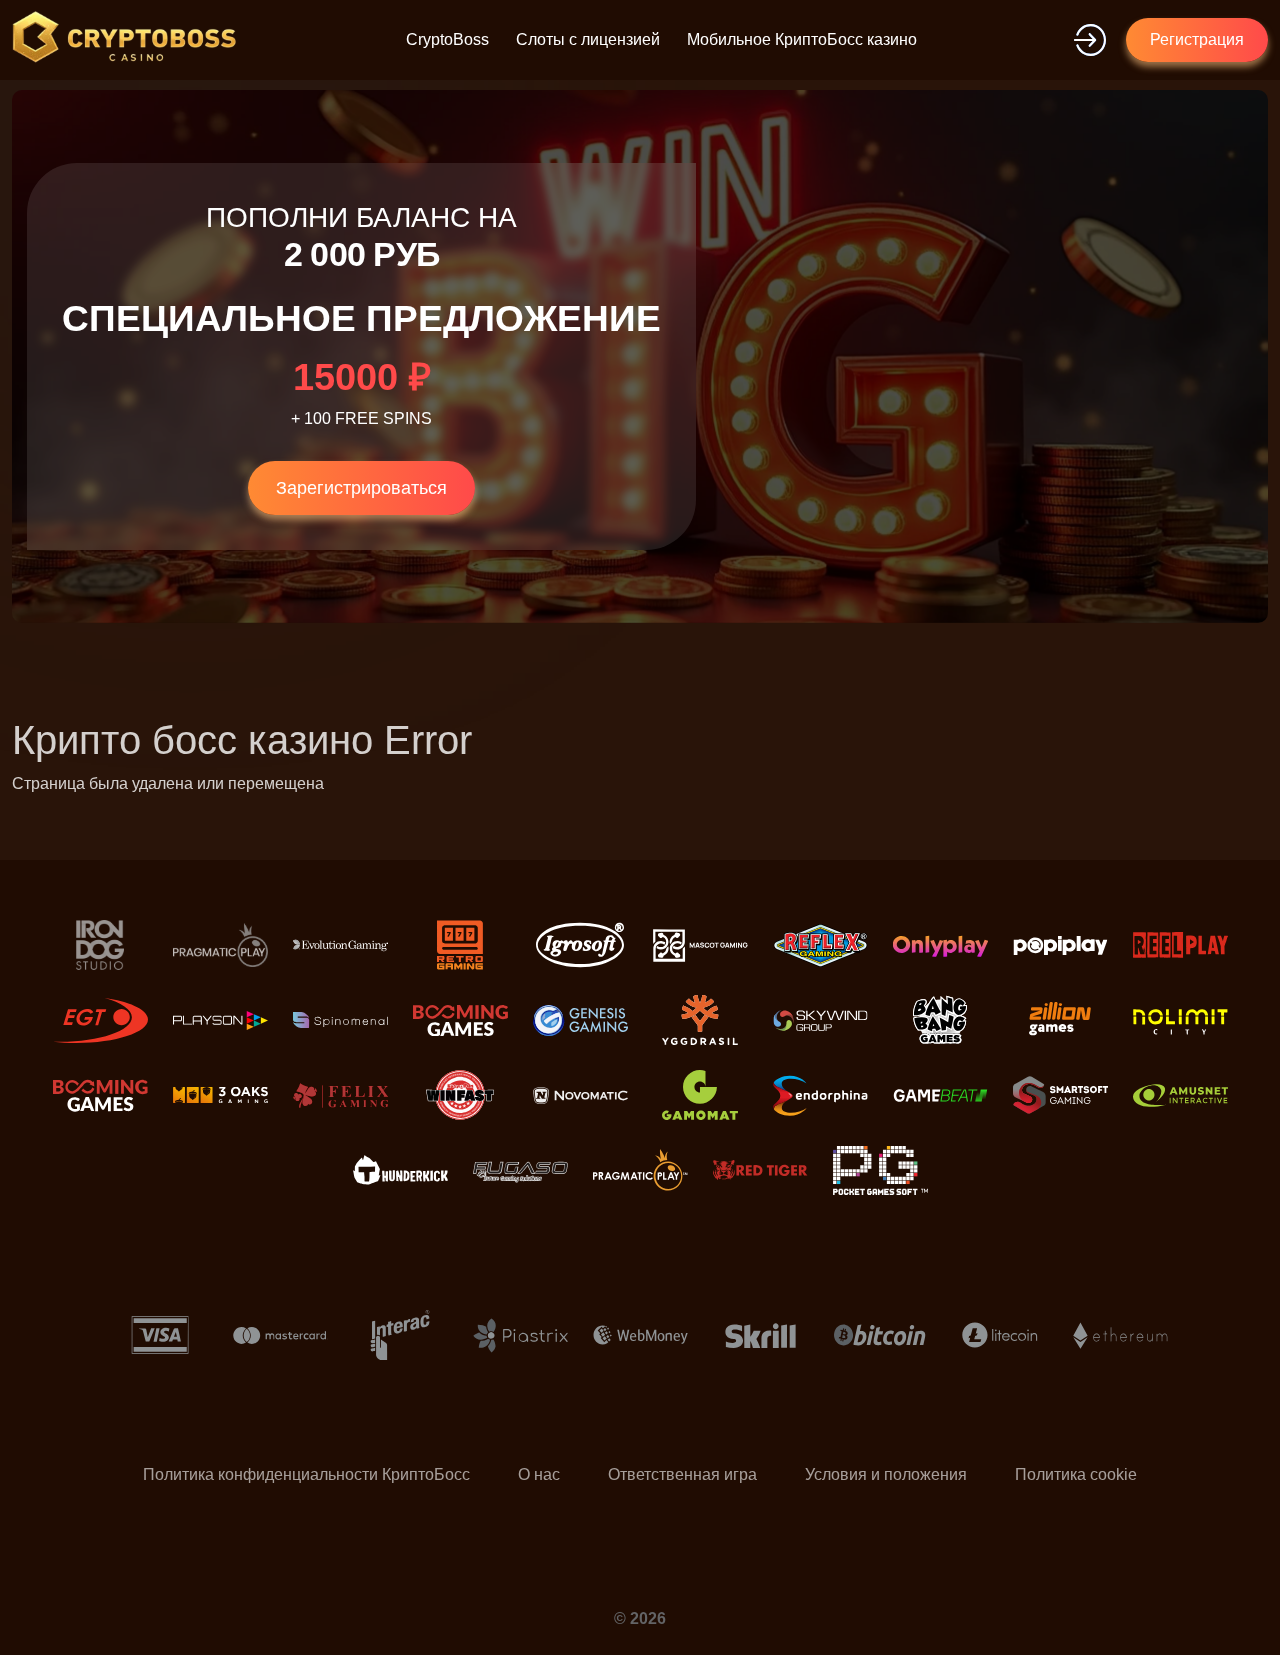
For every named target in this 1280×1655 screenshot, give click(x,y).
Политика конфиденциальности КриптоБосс (306, 1474)
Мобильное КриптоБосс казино (802, 39)
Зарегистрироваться (361, 488)
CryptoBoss (447, 39)
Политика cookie (1076, 1474)
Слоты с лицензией (588, 39)
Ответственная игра (682, 1474)
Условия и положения (886, 1474)
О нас (539, 1474)
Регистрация (1197, 39)
